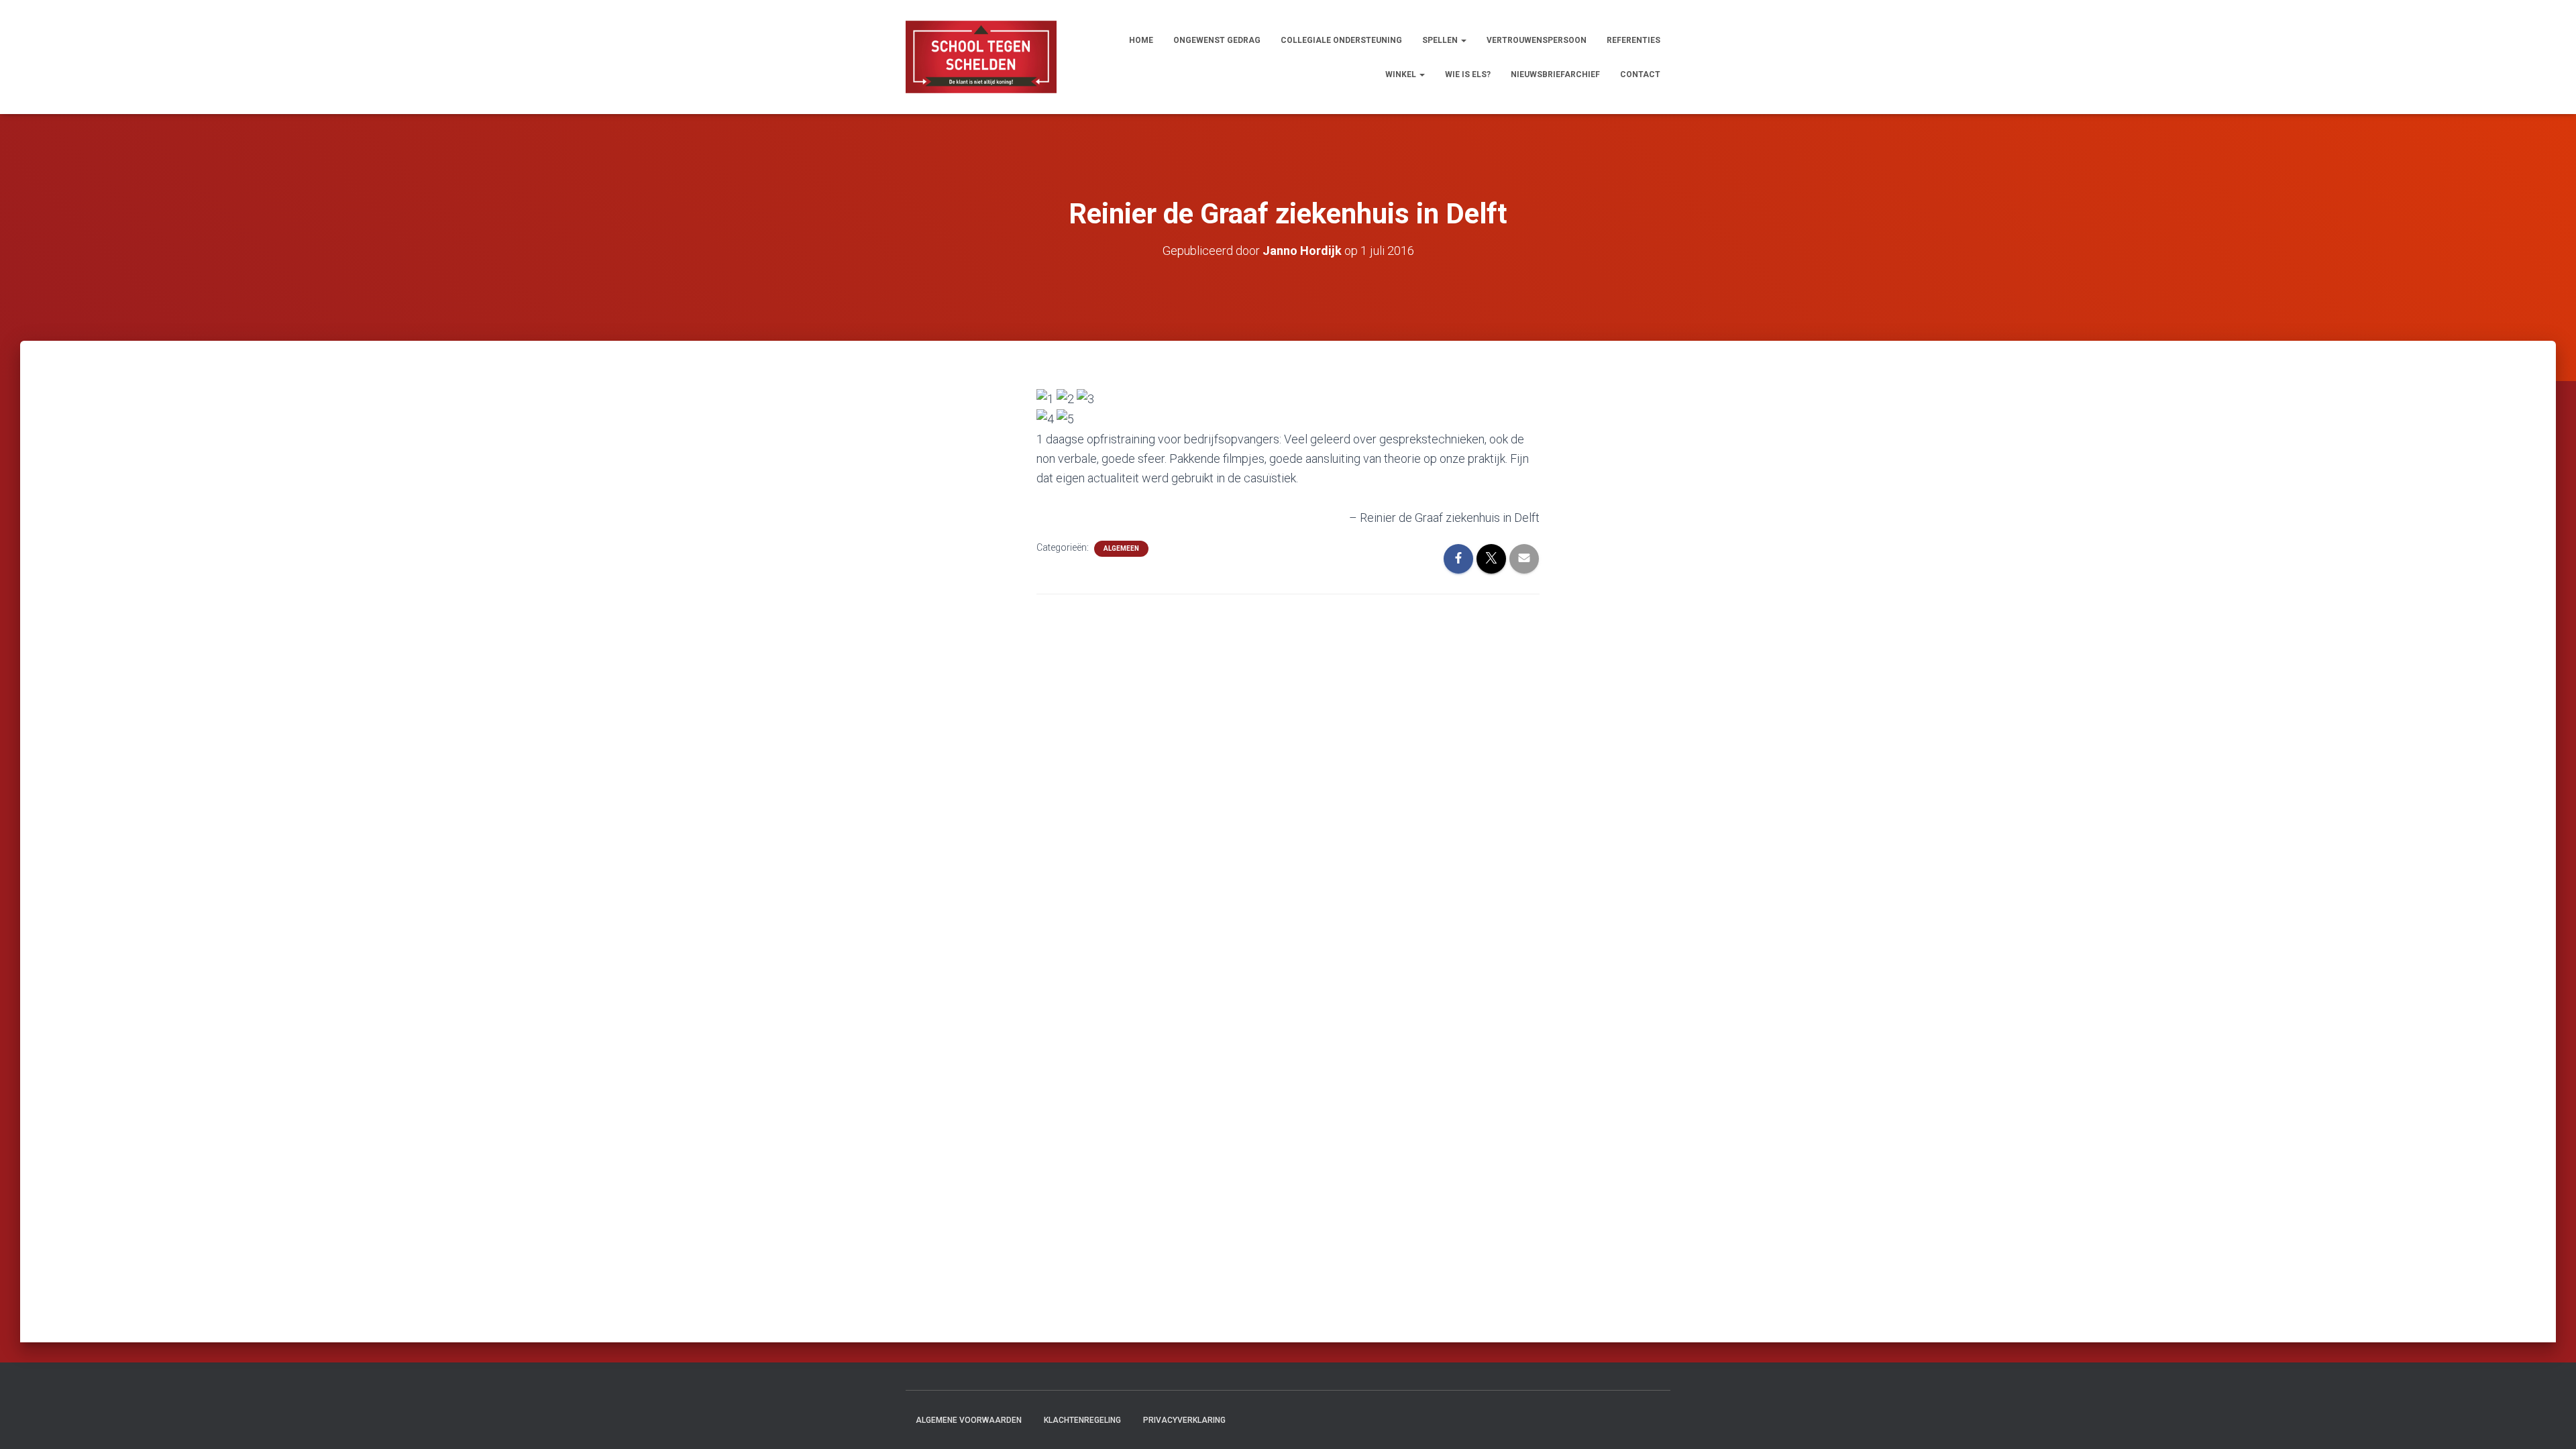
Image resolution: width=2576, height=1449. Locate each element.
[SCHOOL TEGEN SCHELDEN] (981, 57)
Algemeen (1121, 548)
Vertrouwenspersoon (1537, 40)
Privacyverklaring (1184, 1420)
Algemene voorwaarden (969, 1420)
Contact (1640, 74)
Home (1141, 40)
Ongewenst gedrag (1217, 40)
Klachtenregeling (1082, 1420)
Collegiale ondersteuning (1341, 40)
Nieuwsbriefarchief (1555, 74)
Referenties (1633, 40)
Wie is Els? (1468, 74)
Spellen (1441, 40)
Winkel (1402, 74)
